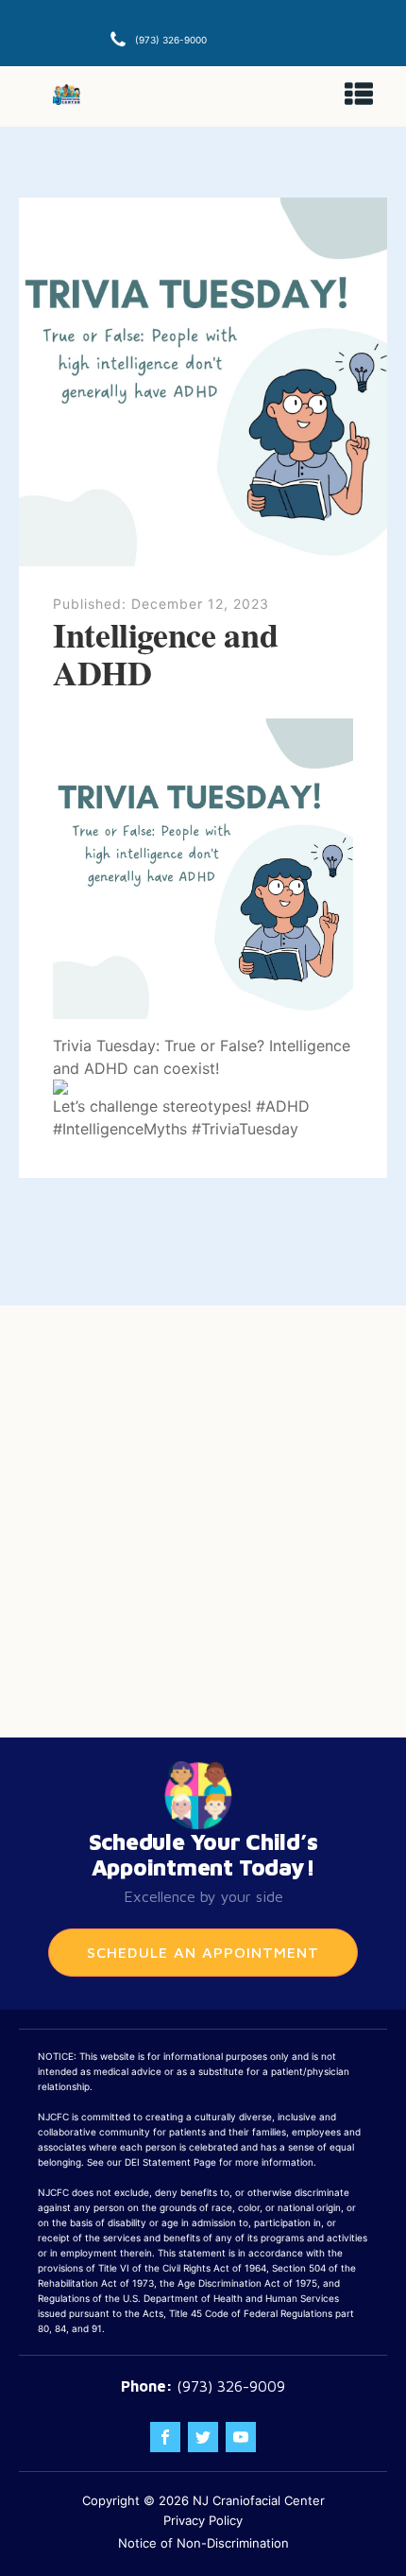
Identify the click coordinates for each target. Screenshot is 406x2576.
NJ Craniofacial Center (259, 2500)
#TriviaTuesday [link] (245, 1129)
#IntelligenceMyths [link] (120, 1129)
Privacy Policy (203, 2520)
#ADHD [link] (283, 1106)
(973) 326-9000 (171, 40)
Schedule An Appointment (203, 1952)
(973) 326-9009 (231, 2386)
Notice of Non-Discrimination (203, 2543)
